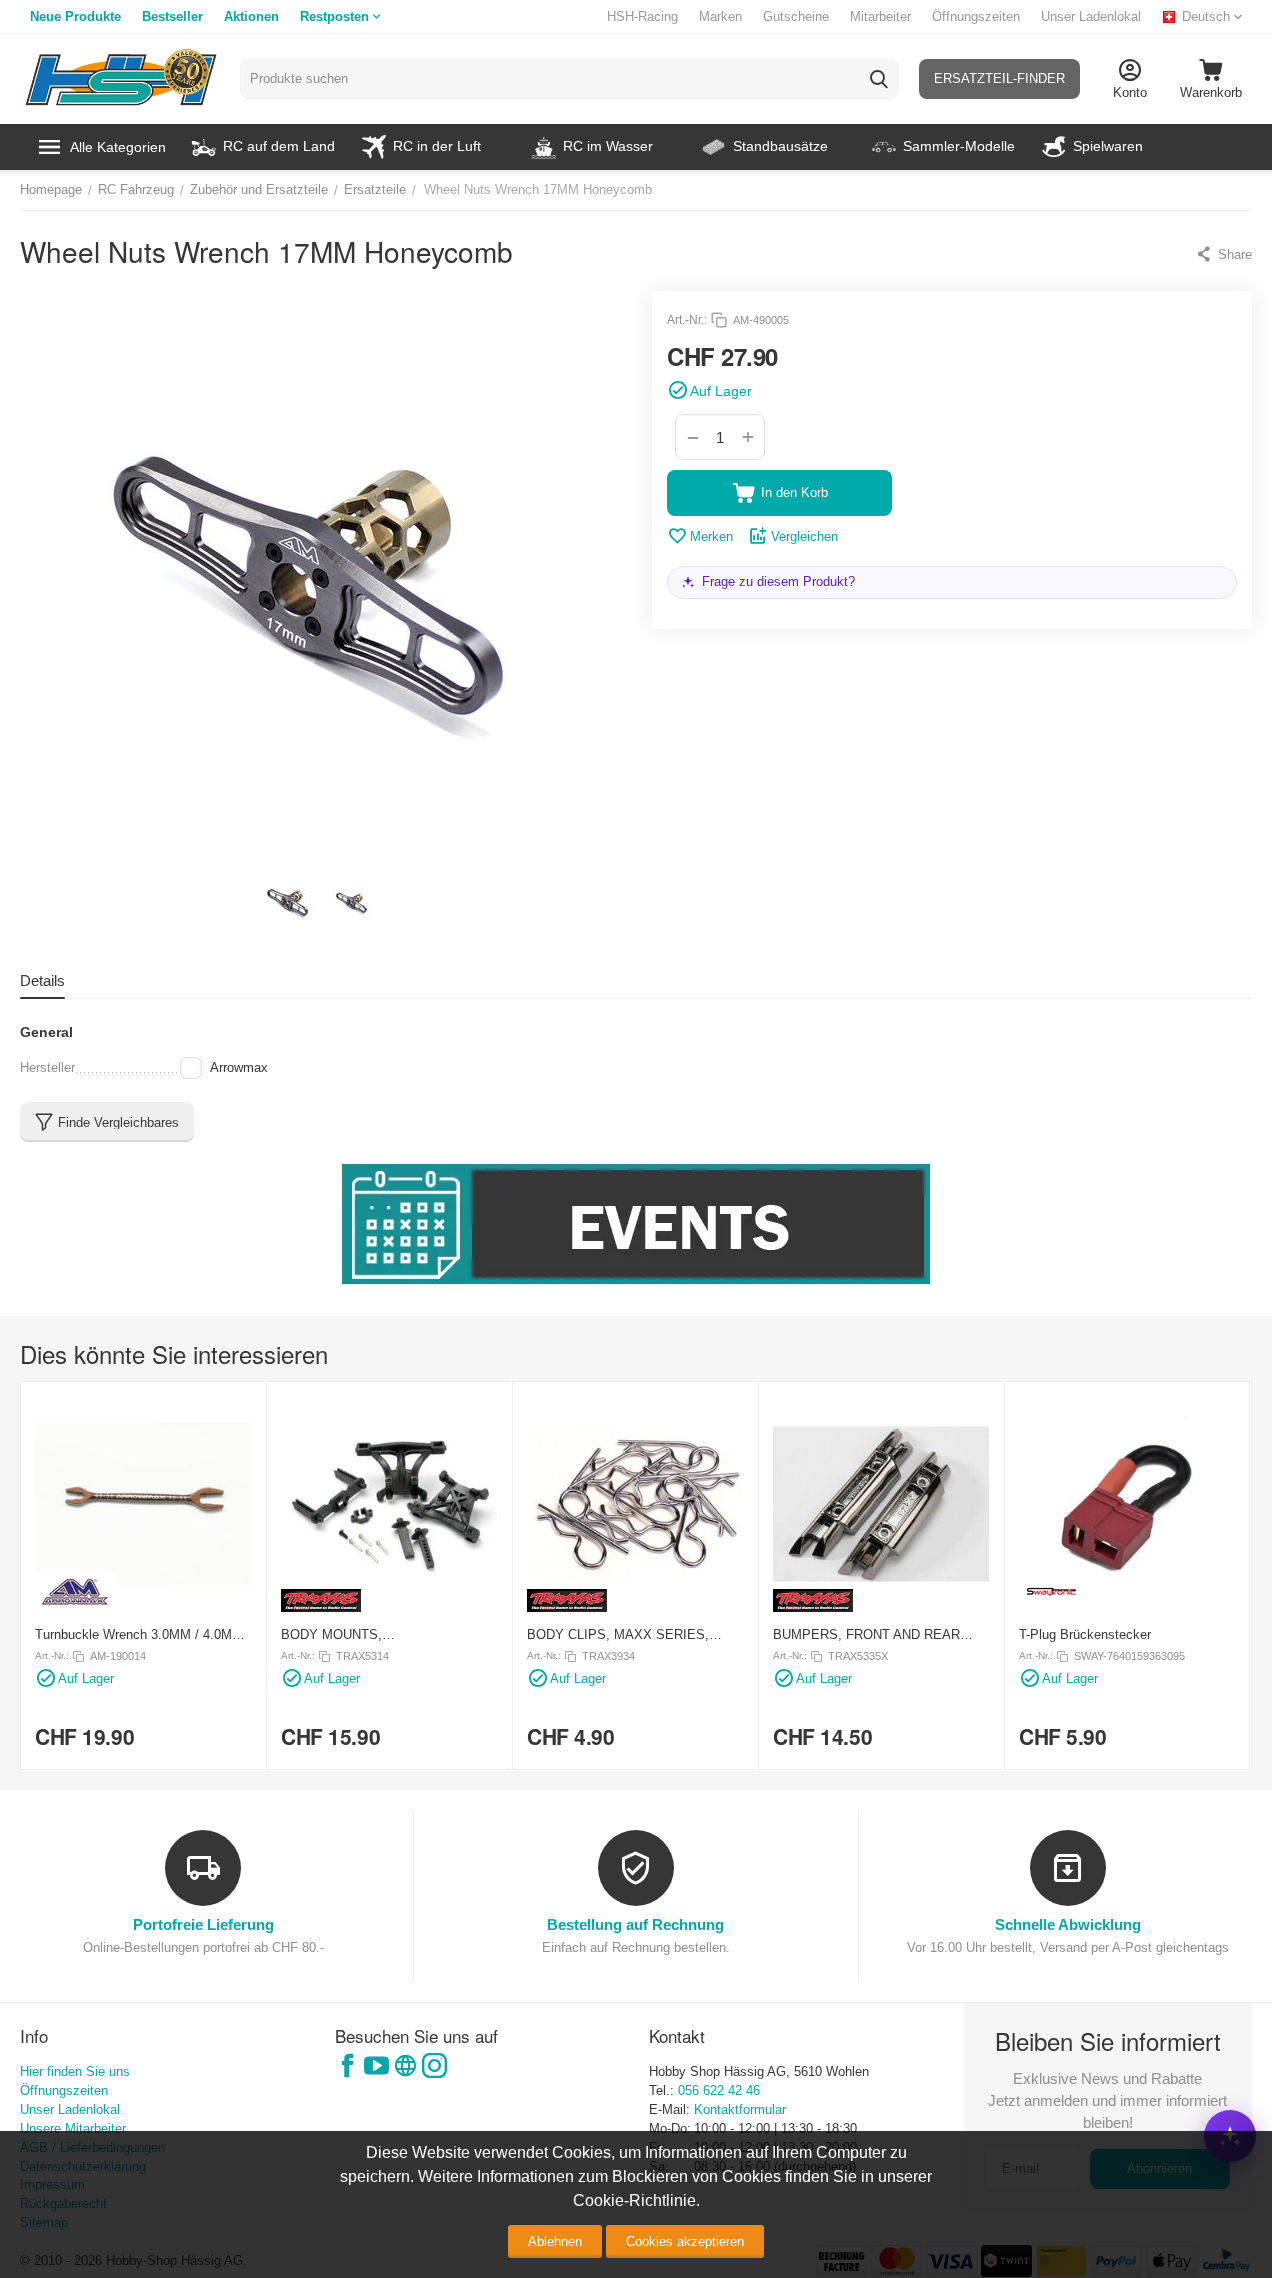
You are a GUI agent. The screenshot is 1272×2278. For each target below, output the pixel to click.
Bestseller (172, 16)
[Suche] (879, 79)
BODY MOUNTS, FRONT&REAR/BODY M (353, 1634)
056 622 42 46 (719, 2090)
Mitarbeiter (880, 16)
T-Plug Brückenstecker (1085, 1634)
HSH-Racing (642, 16)
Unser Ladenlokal (1091, 16)
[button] (1223, 254)
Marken (720, 16)
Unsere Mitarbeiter (73, 2128)
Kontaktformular (740, 2109)
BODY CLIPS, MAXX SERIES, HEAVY (618, 1634)
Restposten (334, 16)
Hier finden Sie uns (75, 2071)
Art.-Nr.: (687, 320)
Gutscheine (796, 16)
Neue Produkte (75, 16)
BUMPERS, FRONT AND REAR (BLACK (866, 1634)
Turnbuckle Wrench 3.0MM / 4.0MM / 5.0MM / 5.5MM (143, 1634)
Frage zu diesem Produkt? (778, 581)
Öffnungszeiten (976, 16)
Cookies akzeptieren (685, 2241)
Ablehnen (555, 2241)
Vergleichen (804, 536)
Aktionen (251, 16)
